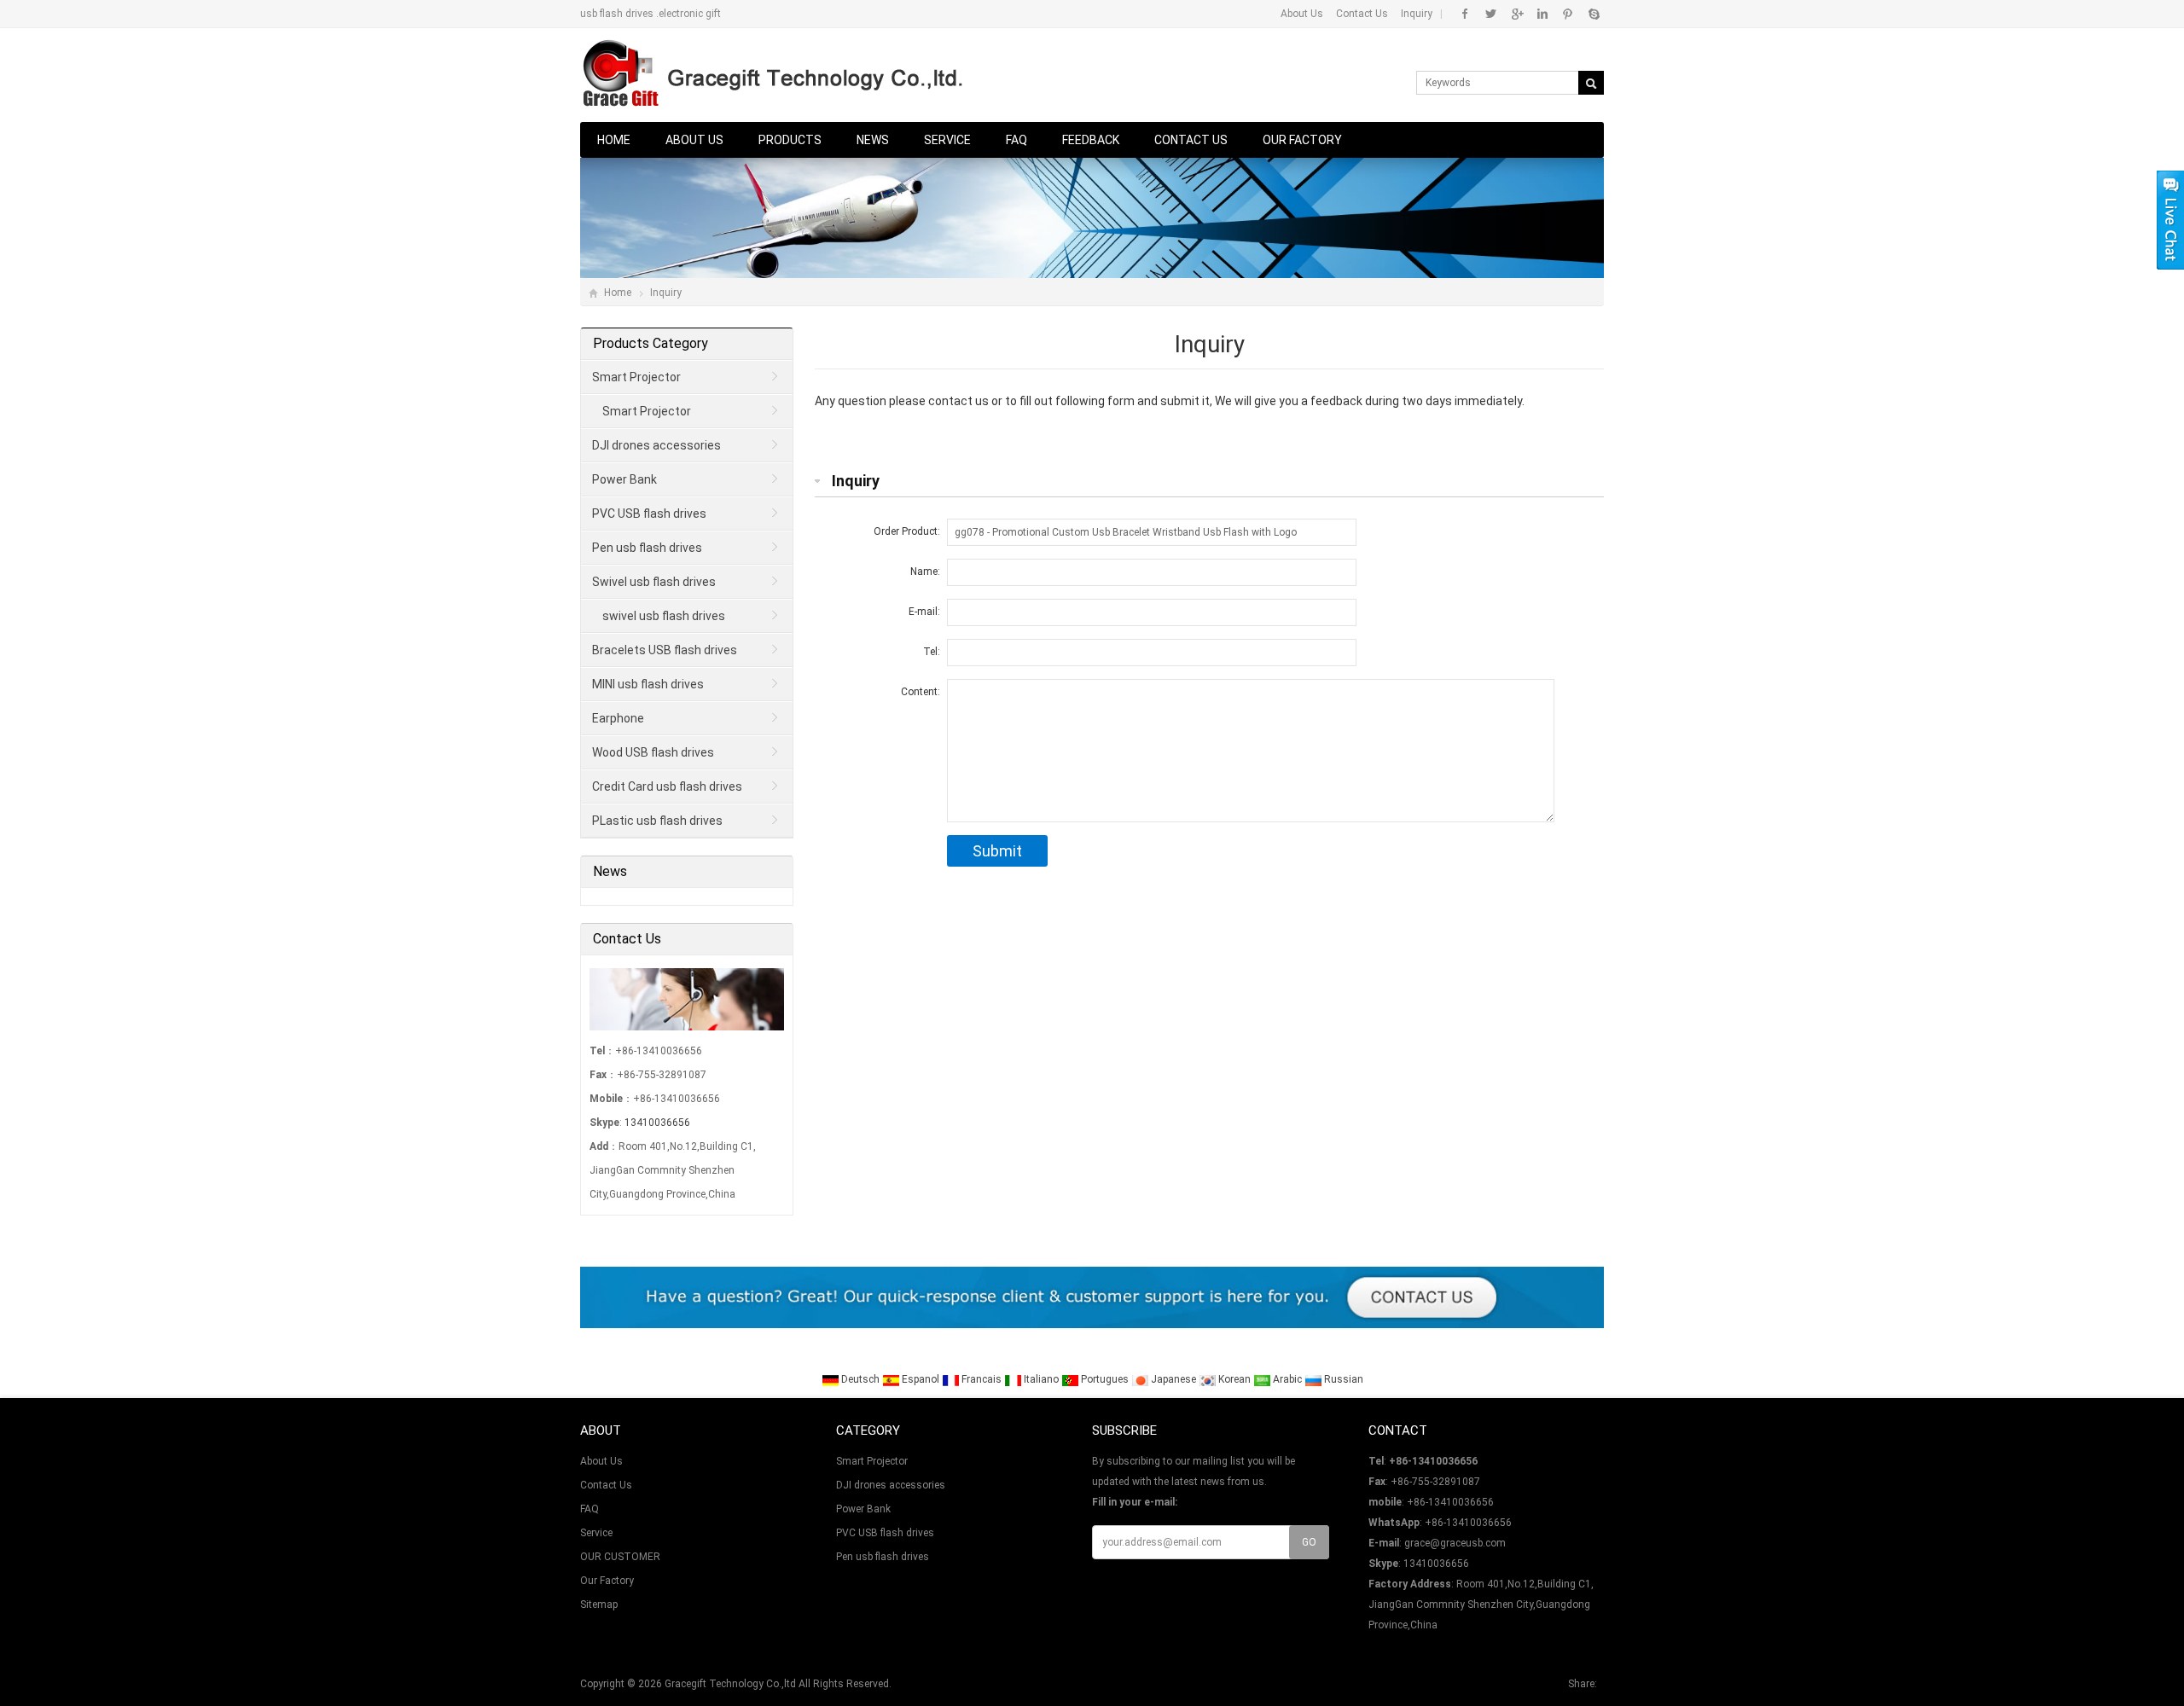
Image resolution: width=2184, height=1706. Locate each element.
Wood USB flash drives (653, 752)
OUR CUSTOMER (620, 1557)
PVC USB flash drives (649, 514)
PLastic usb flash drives (657, 821)
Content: (921, 692)
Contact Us (1362, 14)
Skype (1593, 14)
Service (947, 140)
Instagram (1542, 14)
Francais (982, 1379)
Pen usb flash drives (647, 548)
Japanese (1173, 1379)
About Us (1302, 14)
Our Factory (1302, 140)
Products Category (651, 343)
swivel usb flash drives (664, 616)
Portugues (1105, 1379)
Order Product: (907, 531)
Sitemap (599, 1604)
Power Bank (624, 479)
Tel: (932, 652)
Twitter (1491, 14)
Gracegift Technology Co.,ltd (730, 1684)
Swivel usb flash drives (654, 582)
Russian (1342, 1379)
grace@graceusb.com (1455, 1543)
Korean (1234, 1379)
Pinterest (1568, 14)
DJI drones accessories (656, 445)
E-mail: (924, 612)
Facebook (1465, 14)
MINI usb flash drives (648, 684)
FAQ (1016, 140)
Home (614, 140)
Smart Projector (636, 377)
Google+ (1516, 14)
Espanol (921, 1379)
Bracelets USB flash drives (665, 650)
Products (790, 140)
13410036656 (657, 1123)
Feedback (1091, 140)
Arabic (1287, 1379)
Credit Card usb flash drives (667, 786)
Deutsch (860, 1379)
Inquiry (1417, 14)
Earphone (618, 718)
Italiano (1041, 1379)
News (873, 140)
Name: (925, 572)
